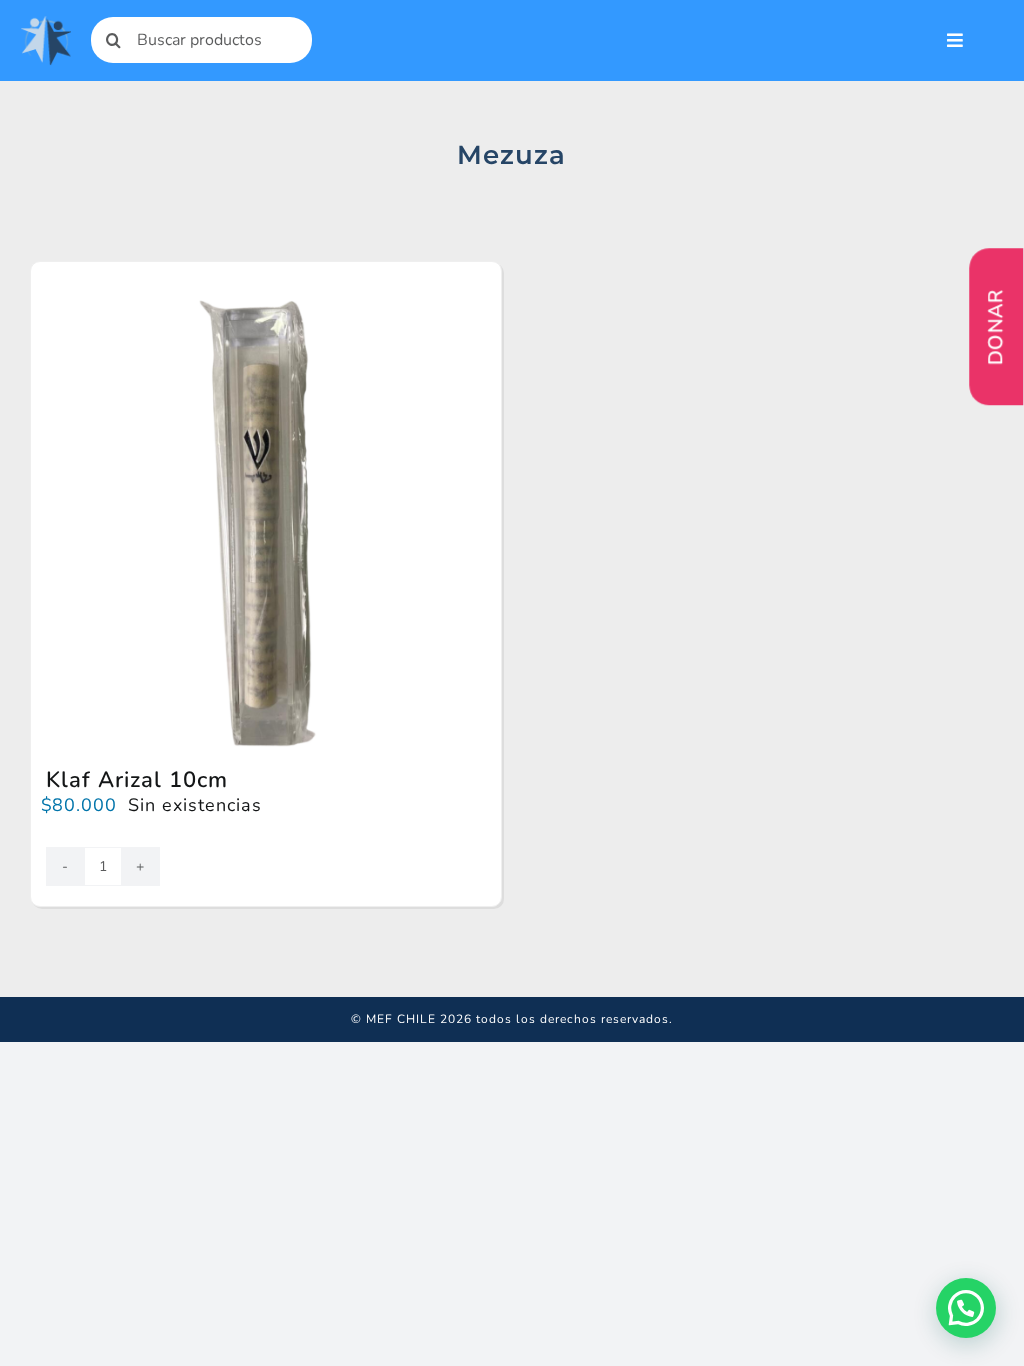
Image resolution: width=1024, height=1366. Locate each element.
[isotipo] (45, 24)
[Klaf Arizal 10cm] (266, 302)
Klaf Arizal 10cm (137, 780)
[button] (966, 1308)
